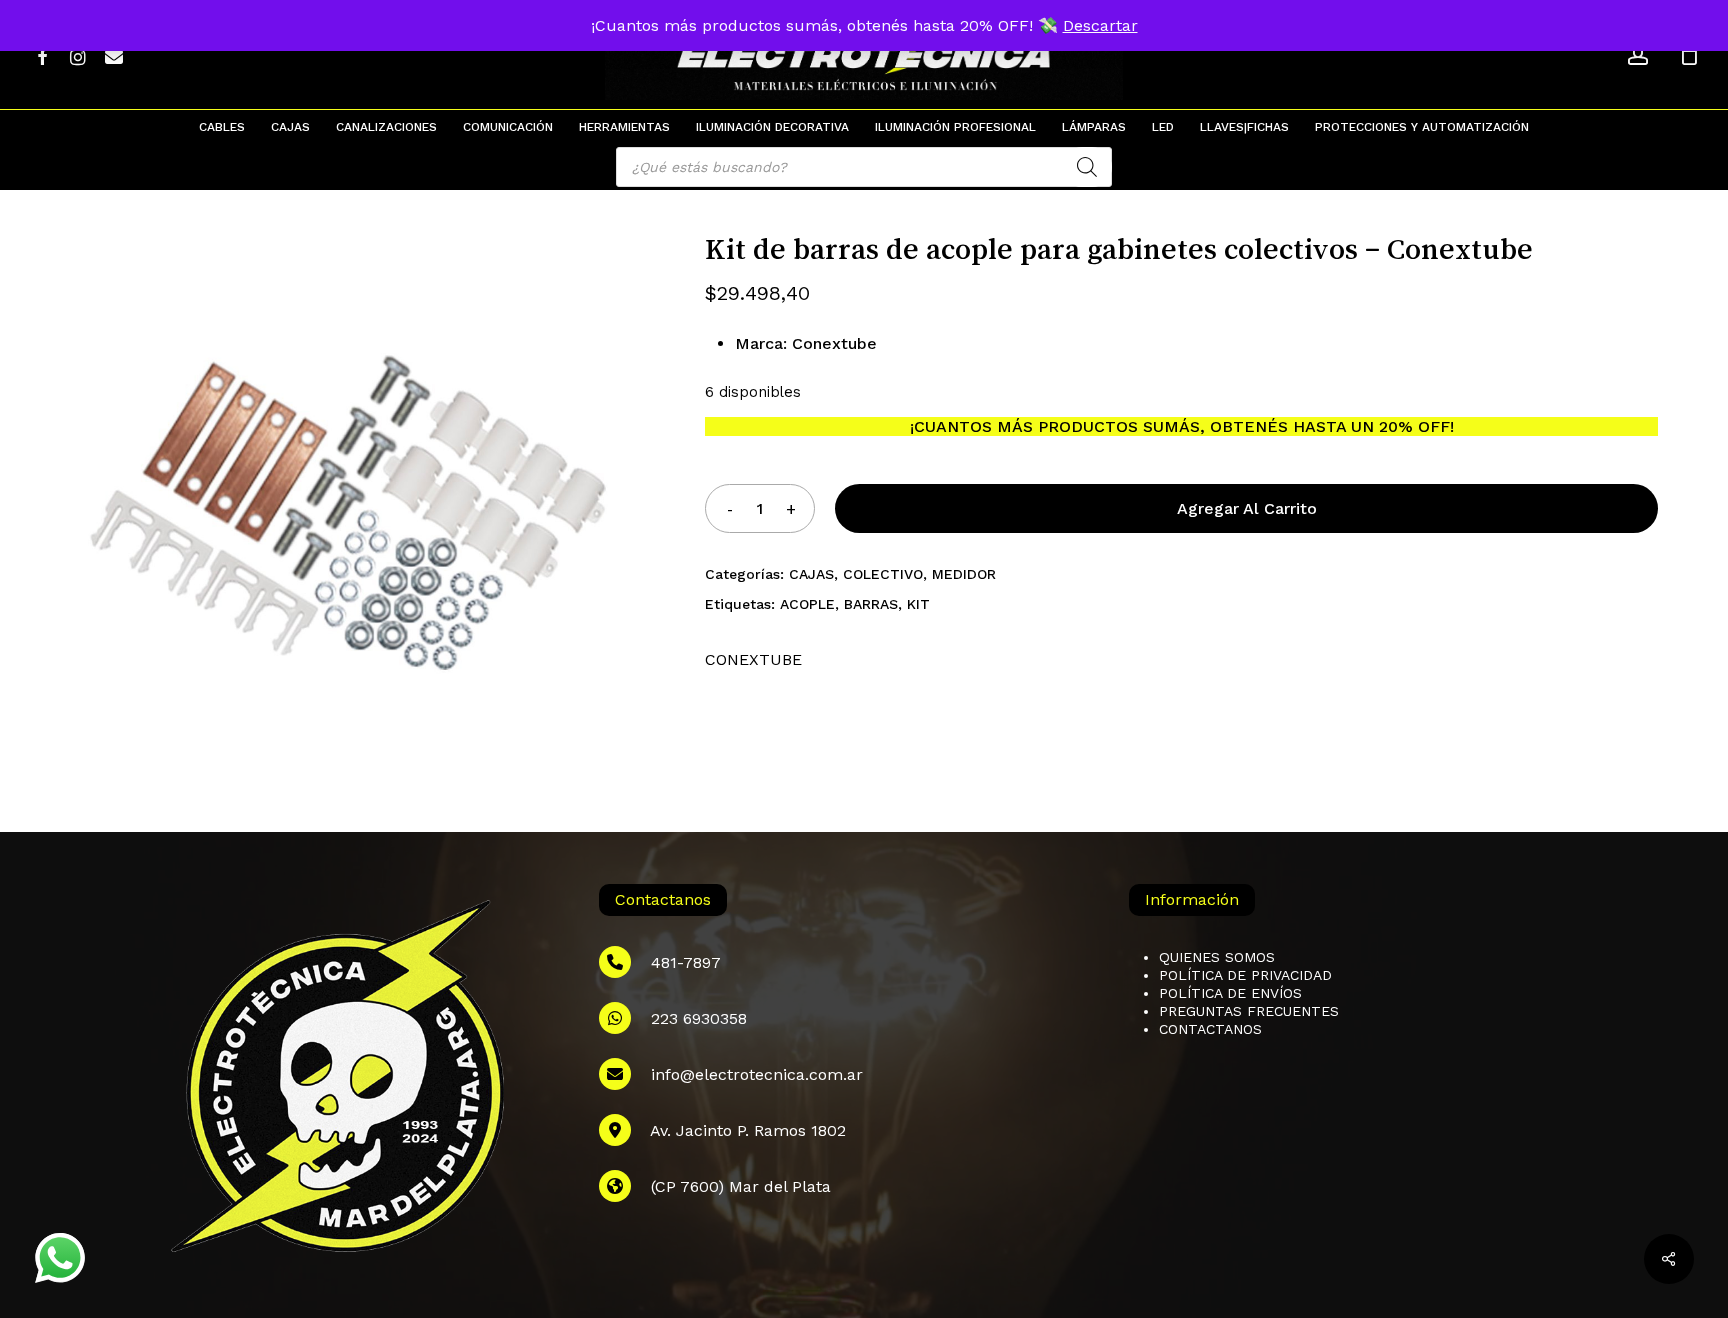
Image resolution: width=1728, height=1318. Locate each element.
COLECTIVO (883, 574)
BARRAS (871, 604)
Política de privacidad (1245, 975)
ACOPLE (807, 604)
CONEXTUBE (753, 659)
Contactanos (1210, 1029)
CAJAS (811, 574)
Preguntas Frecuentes (1249, 1011)
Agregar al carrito (1247, 508)
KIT (918, 604)
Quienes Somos (1217, 957)
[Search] (1087, 167)
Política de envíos (1230, 993)
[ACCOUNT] (1638, 55)
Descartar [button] (1100, 25)
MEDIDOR (964, 574)
